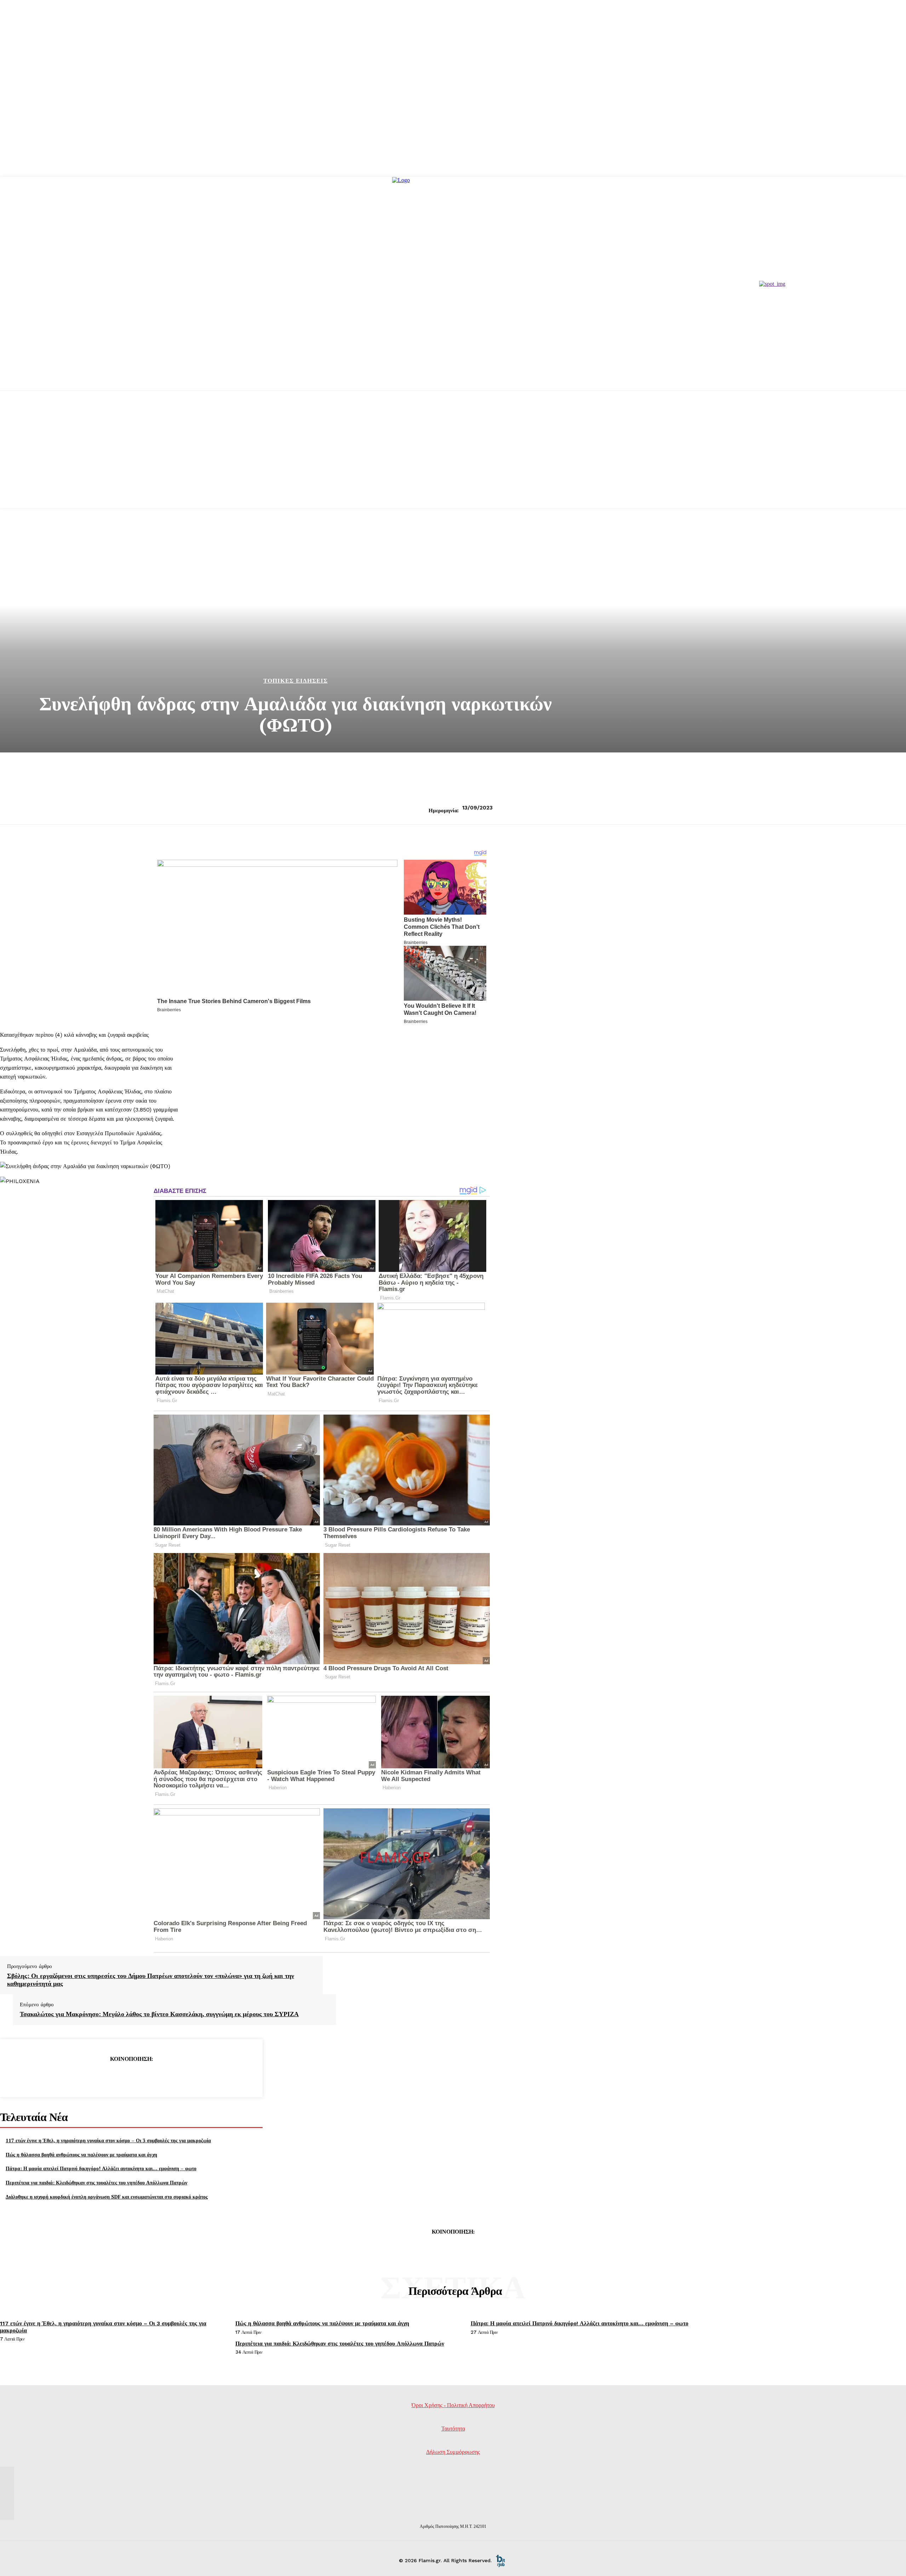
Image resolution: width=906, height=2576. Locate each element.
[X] (105, 2077)
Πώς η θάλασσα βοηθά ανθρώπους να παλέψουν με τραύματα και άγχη (81, 2154)
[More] (182, 2077)
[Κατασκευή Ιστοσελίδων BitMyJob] (500, 2560)
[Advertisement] (453, 459)
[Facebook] (80, 2077)
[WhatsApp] (156, 2077)
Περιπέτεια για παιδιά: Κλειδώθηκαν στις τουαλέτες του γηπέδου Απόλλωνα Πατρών (96, 2182)
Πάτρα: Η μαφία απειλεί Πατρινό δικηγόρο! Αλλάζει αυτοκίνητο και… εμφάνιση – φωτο (101, 2168)
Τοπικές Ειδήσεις (296, 681)
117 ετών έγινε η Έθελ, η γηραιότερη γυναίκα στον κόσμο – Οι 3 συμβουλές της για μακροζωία (108, 2140)
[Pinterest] (131, 2077)
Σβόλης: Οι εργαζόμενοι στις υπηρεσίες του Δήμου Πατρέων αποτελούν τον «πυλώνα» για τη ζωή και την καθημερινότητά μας (151, 1980)
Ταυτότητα (453, 2429)
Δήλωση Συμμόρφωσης (453, 2452)
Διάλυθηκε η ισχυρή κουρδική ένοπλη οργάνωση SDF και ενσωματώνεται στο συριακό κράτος (107, 2197)
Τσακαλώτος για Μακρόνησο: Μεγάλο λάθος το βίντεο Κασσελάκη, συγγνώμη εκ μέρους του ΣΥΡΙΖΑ (159, 2014)
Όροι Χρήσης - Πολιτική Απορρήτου (453, 2405)
